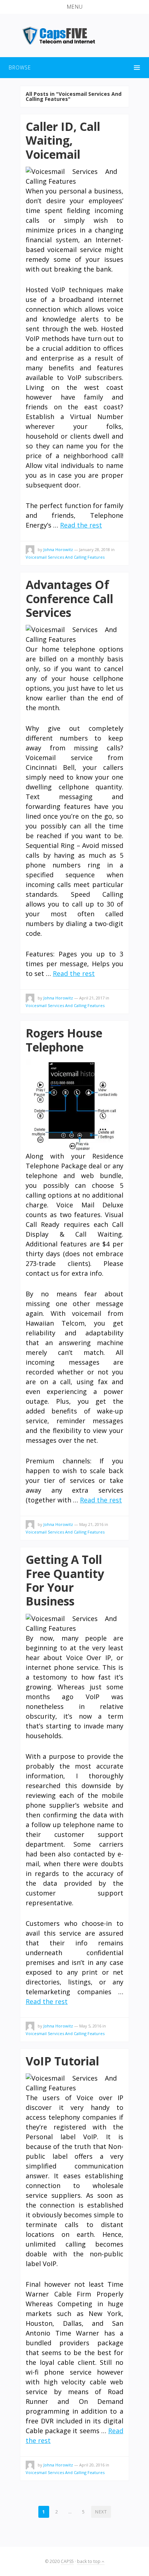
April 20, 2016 (92, 2465)
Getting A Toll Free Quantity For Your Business (65, 1580)
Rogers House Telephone (64, 1040)
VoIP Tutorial (62, 2061)
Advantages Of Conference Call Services (69, 598)
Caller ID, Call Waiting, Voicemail (63, 140)
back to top (89, 2561)
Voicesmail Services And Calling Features (65, 557)
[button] (74, 7)
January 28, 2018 (95, 549)
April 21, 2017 (92, 998)
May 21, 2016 (91, 1524)
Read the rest (81, 525)
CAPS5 (67, 2561)
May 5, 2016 (90, 2026)
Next (101, 2512)
